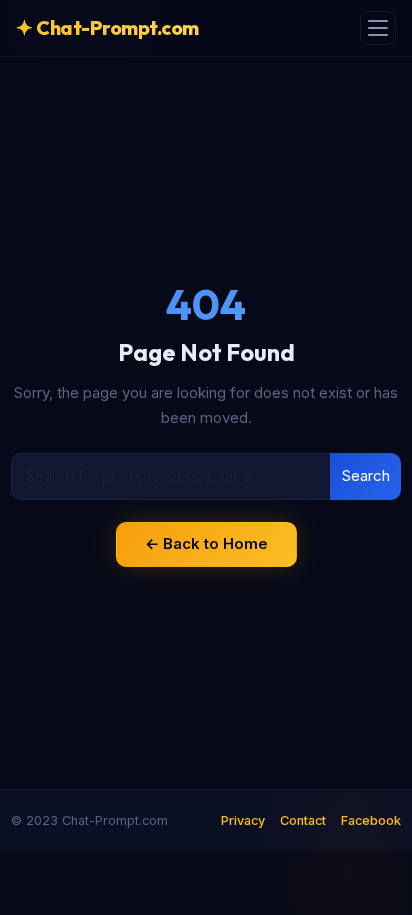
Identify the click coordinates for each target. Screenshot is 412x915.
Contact (303, 820)
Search (366, 475)
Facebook (371, 820)
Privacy (243, 820)
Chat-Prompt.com (107, 27)
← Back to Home (206, 543)
